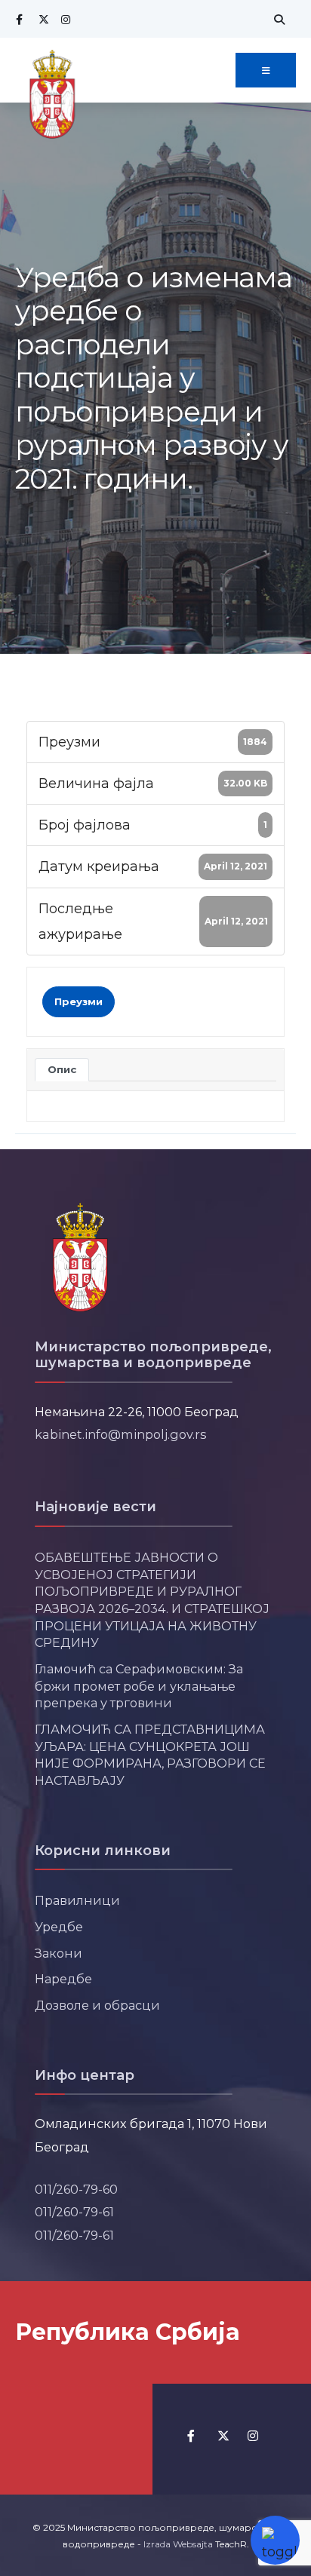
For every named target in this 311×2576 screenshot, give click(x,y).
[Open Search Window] (277, 19)
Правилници (77, 1900)
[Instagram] (64, 19)
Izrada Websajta (178, 2544)
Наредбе (63, 1979)
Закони (59, 1953)
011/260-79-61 (74, 2212)
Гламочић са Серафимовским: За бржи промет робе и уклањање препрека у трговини (139, 1686)
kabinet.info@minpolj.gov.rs (121, 1434)
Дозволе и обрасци (97, 2005)
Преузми (79, 1001)
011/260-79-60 (76, 2189)
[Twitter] (42, 19)
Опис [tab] (62, 1069)
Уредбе (59, 1927)
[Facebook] (19, 19)
